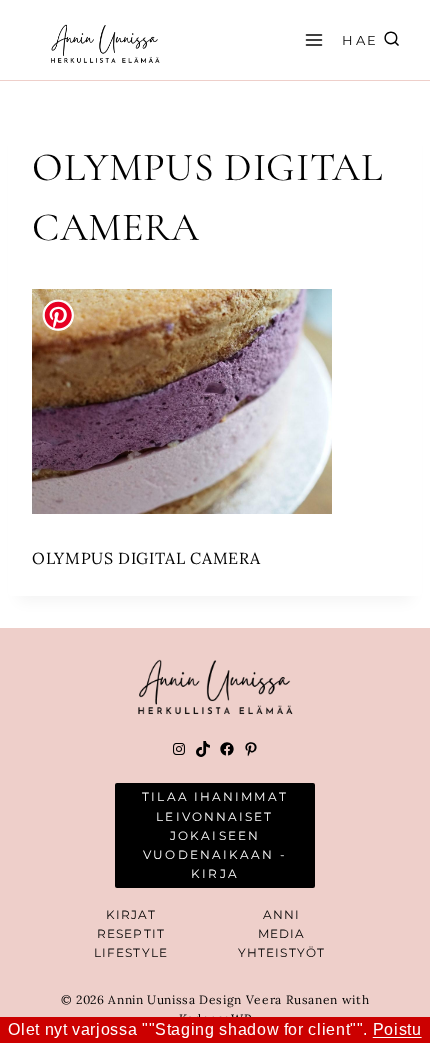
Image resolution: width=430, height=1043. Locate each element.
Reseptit (131, 933)
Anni (281, 914)
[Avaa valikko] (311, 39)
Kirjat (131, 914)
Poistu (397, 1029)
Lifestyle (131, 952)
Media (282, 933)
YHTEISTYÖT (281, 952)
